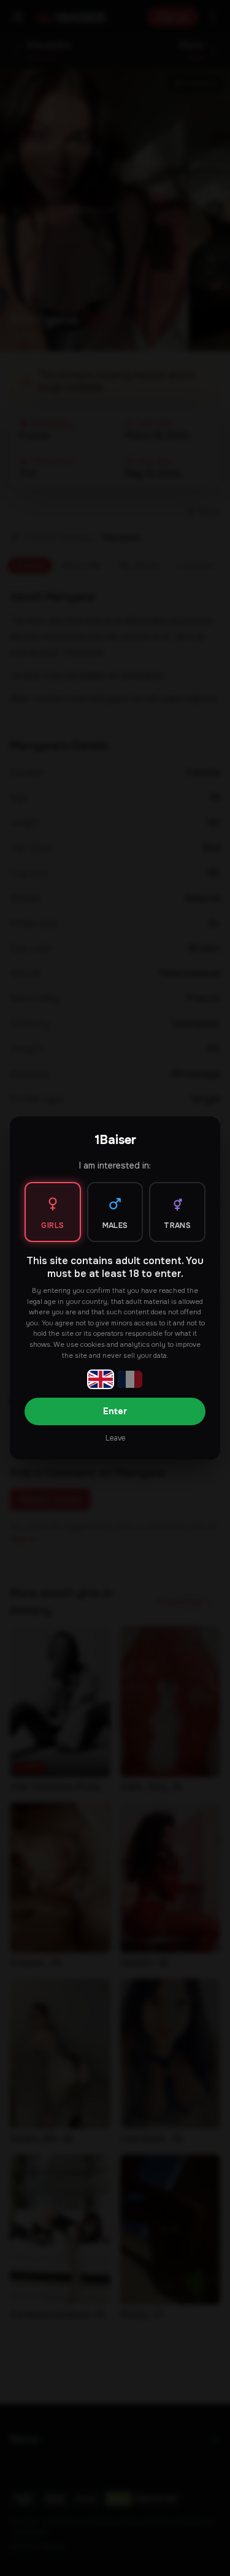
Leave (115, 1438)
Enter (115, 1411)
